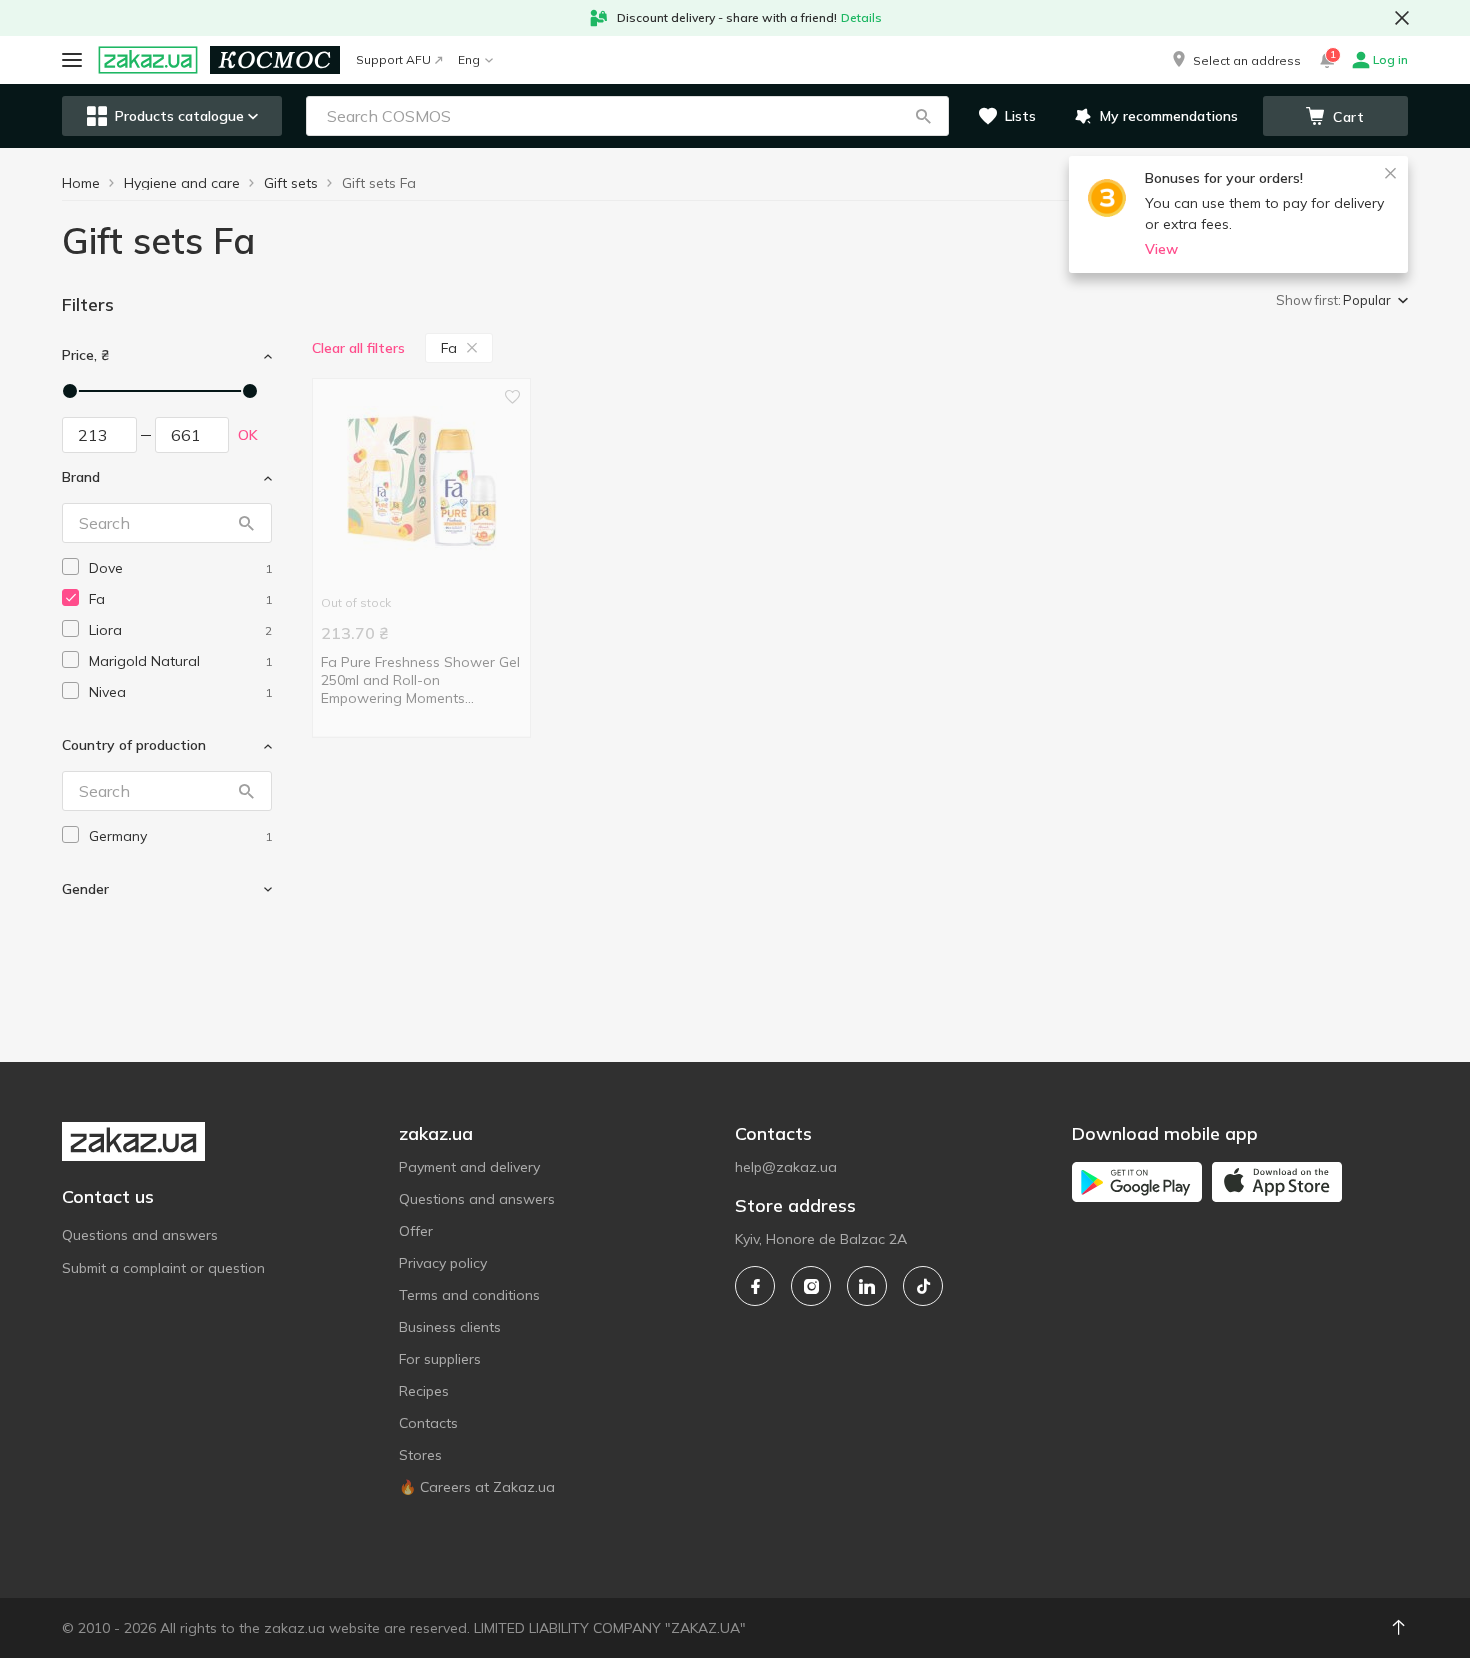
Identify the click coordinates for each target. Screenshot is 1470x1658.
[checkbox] (70, 566)
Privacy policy (443, 1263)
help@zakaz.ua (786, 1167)
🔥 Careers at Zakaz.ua (477, 1487)
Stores (420, 1455)
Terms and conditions (469, 1295)
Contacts (428, 1423)
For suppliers (440, 1359)
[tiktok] (923, 1286)
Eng (469, 59)
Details (861, 17)
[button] (1235, 60)
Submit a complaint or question (163, 1268)
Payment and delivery (469, 1167)
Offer (416, 1231)
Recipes (424, 1391)
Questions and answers (140, 1235)
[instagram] (811, 1286)
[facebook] (755, 1286)
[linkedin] (867, 1286)
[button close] (1402, 18)
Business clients (450, 1327)
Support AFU (393, 59)
